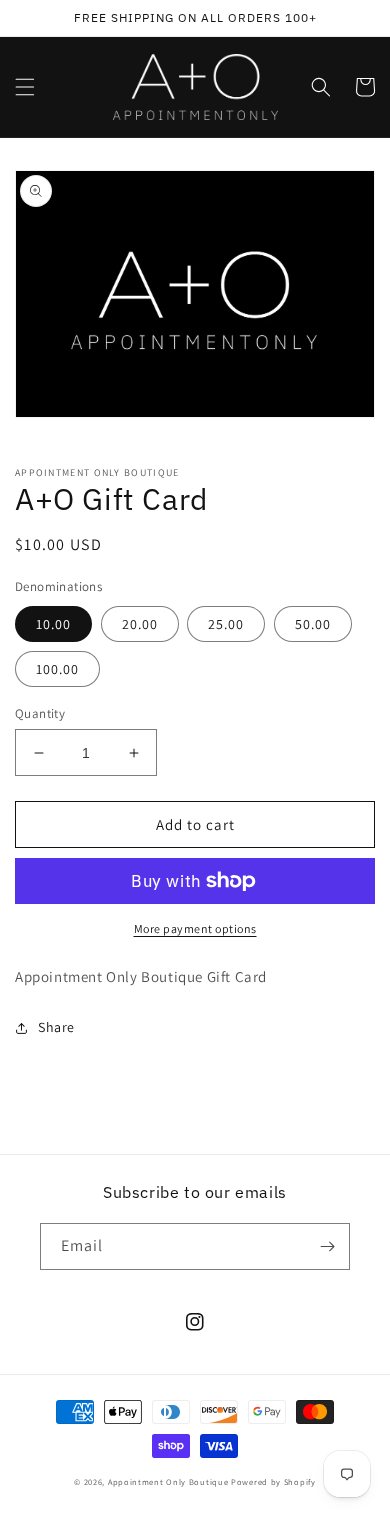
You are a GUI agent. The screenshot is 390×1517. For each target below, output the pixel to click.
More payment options (195, 928)
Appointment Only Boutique (168, 1481)
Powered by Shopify (273, 1481)
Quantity (40, 713)
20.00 (140, 624)
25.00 (226, 624)
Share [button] (56, 1027)
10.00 (53, 624)
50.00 (313, 624)
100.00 (57, 669)
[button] (25, 87)
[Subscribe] (327, 1246)
